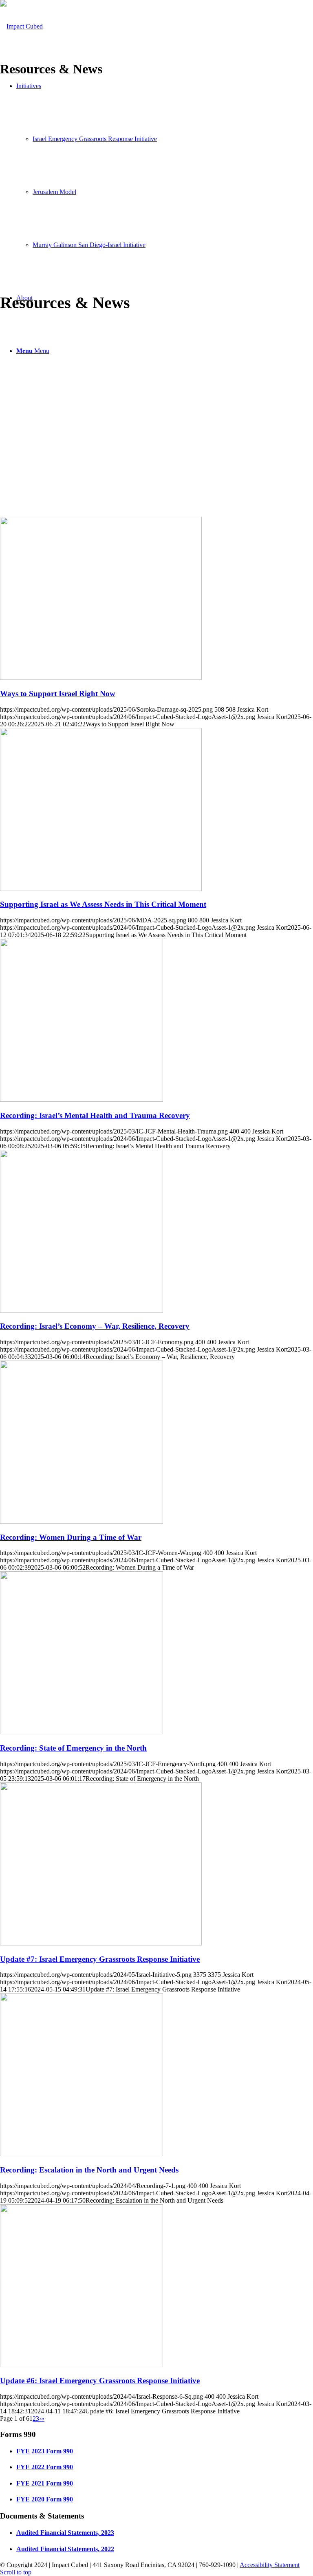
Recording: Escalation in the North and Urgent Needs (89, 2170)
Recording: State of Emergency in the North (73, 1748)
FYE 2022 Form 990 (45, 2467)
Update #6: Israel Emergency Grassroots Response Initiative (100, 2381)
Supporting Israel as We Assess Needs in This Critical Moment (103, 904)
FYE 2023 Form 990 (45, 2451)
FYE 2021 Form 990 (45, 2483)
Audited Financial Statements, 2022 (65, 2549)
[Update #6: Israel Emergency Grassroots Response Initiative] (82, 2365)
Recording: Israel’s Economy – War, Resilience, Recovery (95, 1326)
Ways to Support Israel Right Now (58, 694)
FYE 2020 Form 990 (45, 2499)
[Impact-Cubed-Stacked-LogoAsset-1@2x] (21, 26)
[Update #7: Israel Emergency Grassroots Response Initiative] (101, 1943)
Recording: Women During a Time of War (71, 1537)
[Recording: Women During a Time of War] (82, 1521)
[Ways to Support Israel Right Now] (101, 678)
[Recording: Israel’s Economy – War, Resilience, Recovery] (82, 1311)
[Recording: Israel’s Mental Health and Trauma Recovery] (82, 1099)
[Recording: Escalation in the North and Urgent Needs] (82, 2154)
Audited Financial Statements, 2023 (65, 2533)
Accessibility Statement (270, 2565)
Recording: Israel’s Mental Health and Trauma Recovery (95, 1115)
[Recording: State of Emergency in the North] (82, 1732)
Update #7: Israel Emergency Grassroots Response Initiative (100, 1959)
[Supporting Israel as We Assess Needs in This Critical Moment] (101, 889)
